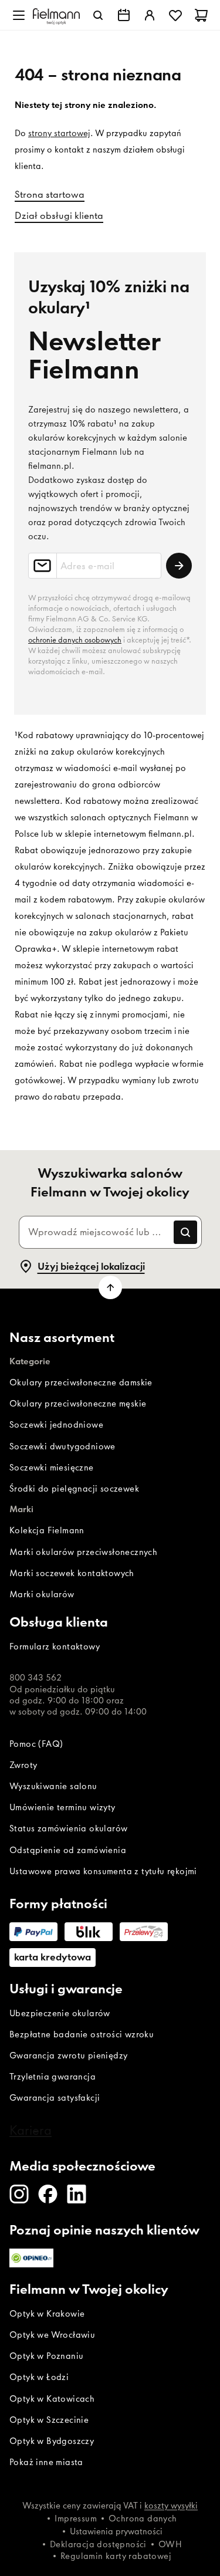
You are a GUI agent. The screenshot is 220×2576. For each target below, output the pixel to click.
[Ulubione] (175, 15)
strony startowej (59, 133)
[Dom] (56, 15)
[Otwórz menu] (19, 15)
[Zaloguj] (150, 15)
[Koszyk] (201, 15)
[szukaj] (98, 15)
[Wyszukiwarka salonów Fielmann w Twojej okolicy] (124, 15)
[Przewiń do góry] (110, 1287)
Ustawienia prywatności (116, 2531)
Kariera (31, 2130)
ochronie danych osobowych (75, 640)
